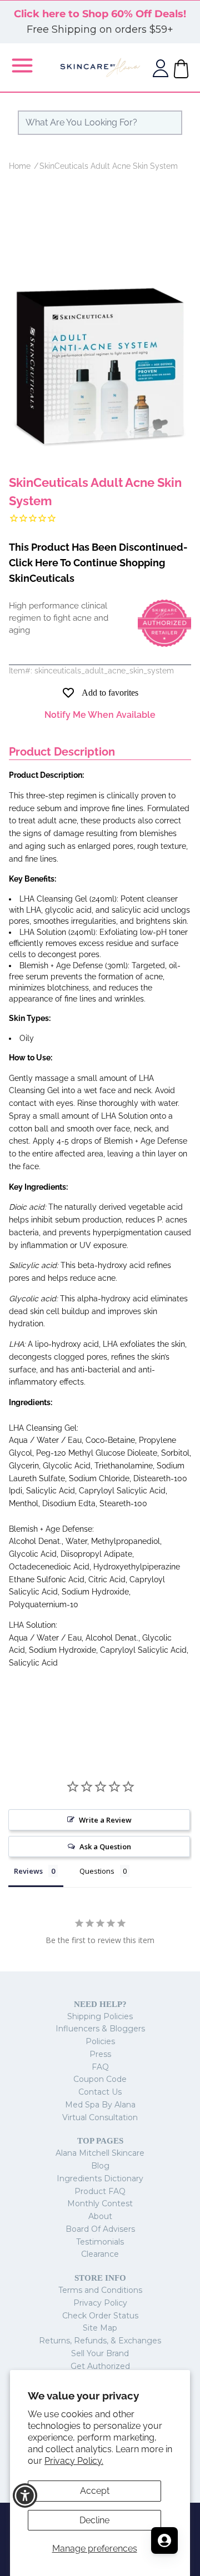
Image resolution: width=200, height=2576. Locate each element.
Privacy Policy (100, 2303)
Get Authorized (100, 2366)
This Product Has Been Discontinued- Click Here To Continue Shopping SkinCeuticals (98, 563)
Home (20, 166)
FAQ (100, 2067)
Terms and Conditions (100, 2290)
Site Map (100, 2328)
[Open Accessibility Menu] (25, 2496)
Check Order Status (100, 2316)
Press (100, 2054)
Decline (94, 2520)
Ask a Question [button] (105, 1847)
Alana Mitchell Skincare (100, 2153)
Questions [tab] (97, 1871)
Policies (100, 2041)
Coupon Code (100, 2079)
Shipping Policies (100, 2016)
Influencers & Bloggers (100, 2029)
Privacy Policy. (74, 2461)
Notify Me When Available (100, 715)
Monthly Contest (100, 2203)
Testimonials (100, 2242)
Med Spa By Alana (100, 2105)
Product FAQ (100, 2191)
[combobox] (100, 123)
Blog (100, 2166)
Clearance (100, 2254)
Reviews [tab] (28, 1871)
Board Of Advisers (100, 2229)
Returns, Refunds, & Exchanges (100, 2341)
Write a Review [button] (105, 1820)
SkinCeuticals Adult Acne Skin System (109, 166)
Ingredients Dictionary (100, 2178)
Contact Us (100, 2092)
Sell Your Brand (100, 2353)
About (100, 2216)
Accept (95, 2491)
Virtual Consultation (100, 2117)
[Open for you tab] (164, 2540)
